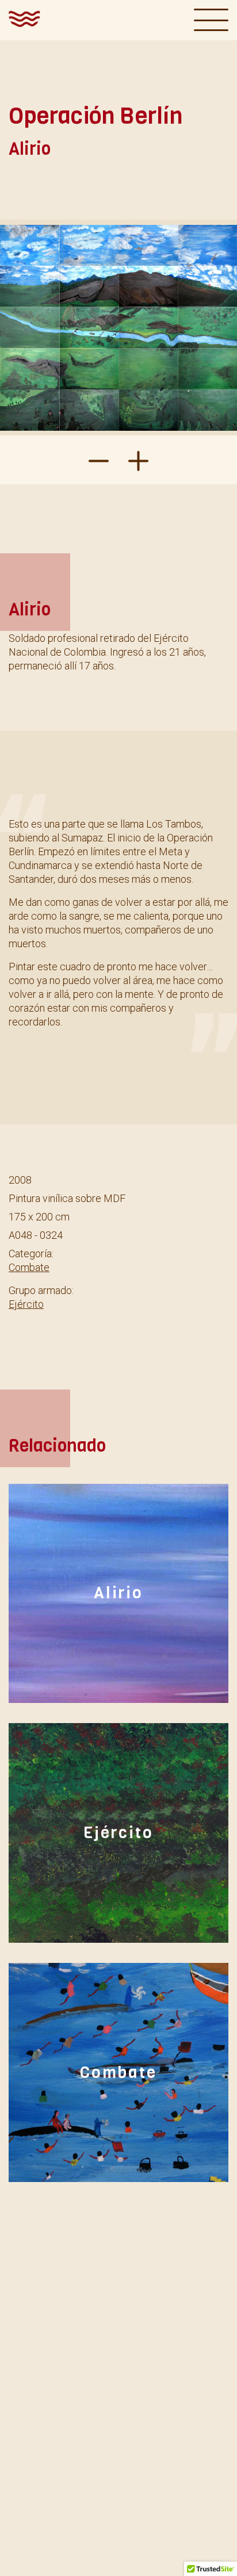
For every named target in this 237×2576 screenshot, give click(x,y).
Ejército (26, 1304)
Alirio (118, 1593)
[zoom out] (138, 460)
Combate (29, 1267)
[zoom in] (99, 460)
